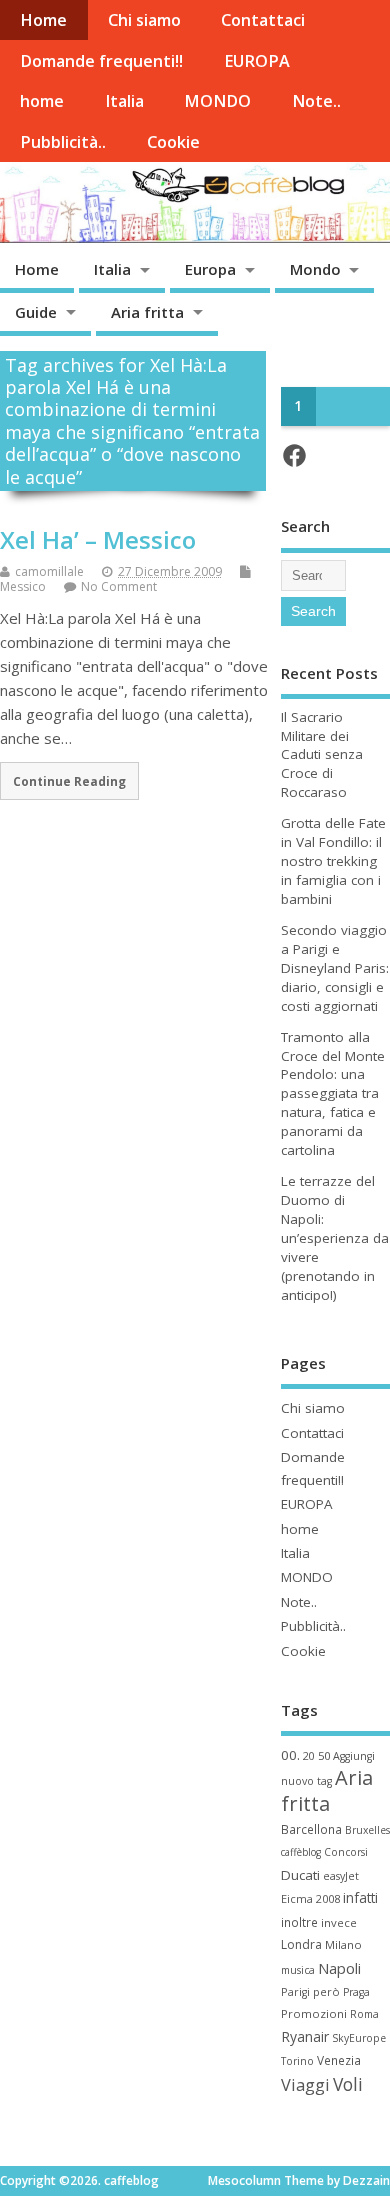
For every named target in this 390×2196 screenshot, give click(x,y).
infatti (360, 1897)
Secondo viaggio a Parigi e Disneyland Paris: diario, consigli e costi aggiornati (335, 968)
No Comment (119, 586)
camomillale (49, 571)
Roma (364, 2014)
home (42, 101)
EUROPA (257, 61)
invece (339, 1922)
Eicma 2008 (310, 1898)
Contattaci (263, 20)
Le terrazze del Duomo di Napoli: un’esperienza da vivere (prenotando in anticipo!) (335, 1237)
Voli (348, 2084)
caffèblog (301, 1852)
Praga (356, 1992)
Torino (297, 2061)
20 (309, 1756)
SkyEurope (359, 2038)
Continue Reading (69, 781)
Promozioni (314, 2013)
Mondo (315, 269)
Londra (301, 1944)
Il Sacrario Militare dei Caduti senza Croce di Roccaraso (322, 755)
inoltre (299, 1922)
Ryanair (305, 2036)
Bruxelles (367, 1830)
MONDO (217, 101)
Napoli (339, 1968)
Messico (23, 586)
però (326, 1991)
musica (298, 1970)
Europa (210, 269)
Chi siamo (144, 20)
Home (43, 20)
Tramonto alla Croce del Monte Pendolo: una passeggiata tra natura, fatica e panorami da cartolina (333, 1093)
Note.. (316, 101)
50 (324, 1755)
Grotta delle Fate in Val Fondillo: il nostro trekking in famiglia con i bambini (333, 861)
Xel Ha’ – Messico (98, 539)
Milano (343, 1944)
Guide (36, 312)
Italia (124, 101)
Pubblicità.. (63, 142)
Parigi (295, 1992)
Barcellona (311, 1829)
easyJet (341, 1876)
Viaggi (305, 2084)
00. (290, 1755)
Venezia (339, 2060)
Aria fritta (147, 312)
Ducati (300, 1875)
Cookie (173, 142)
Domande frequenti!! (101, 61)
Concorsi (346, 1852)
